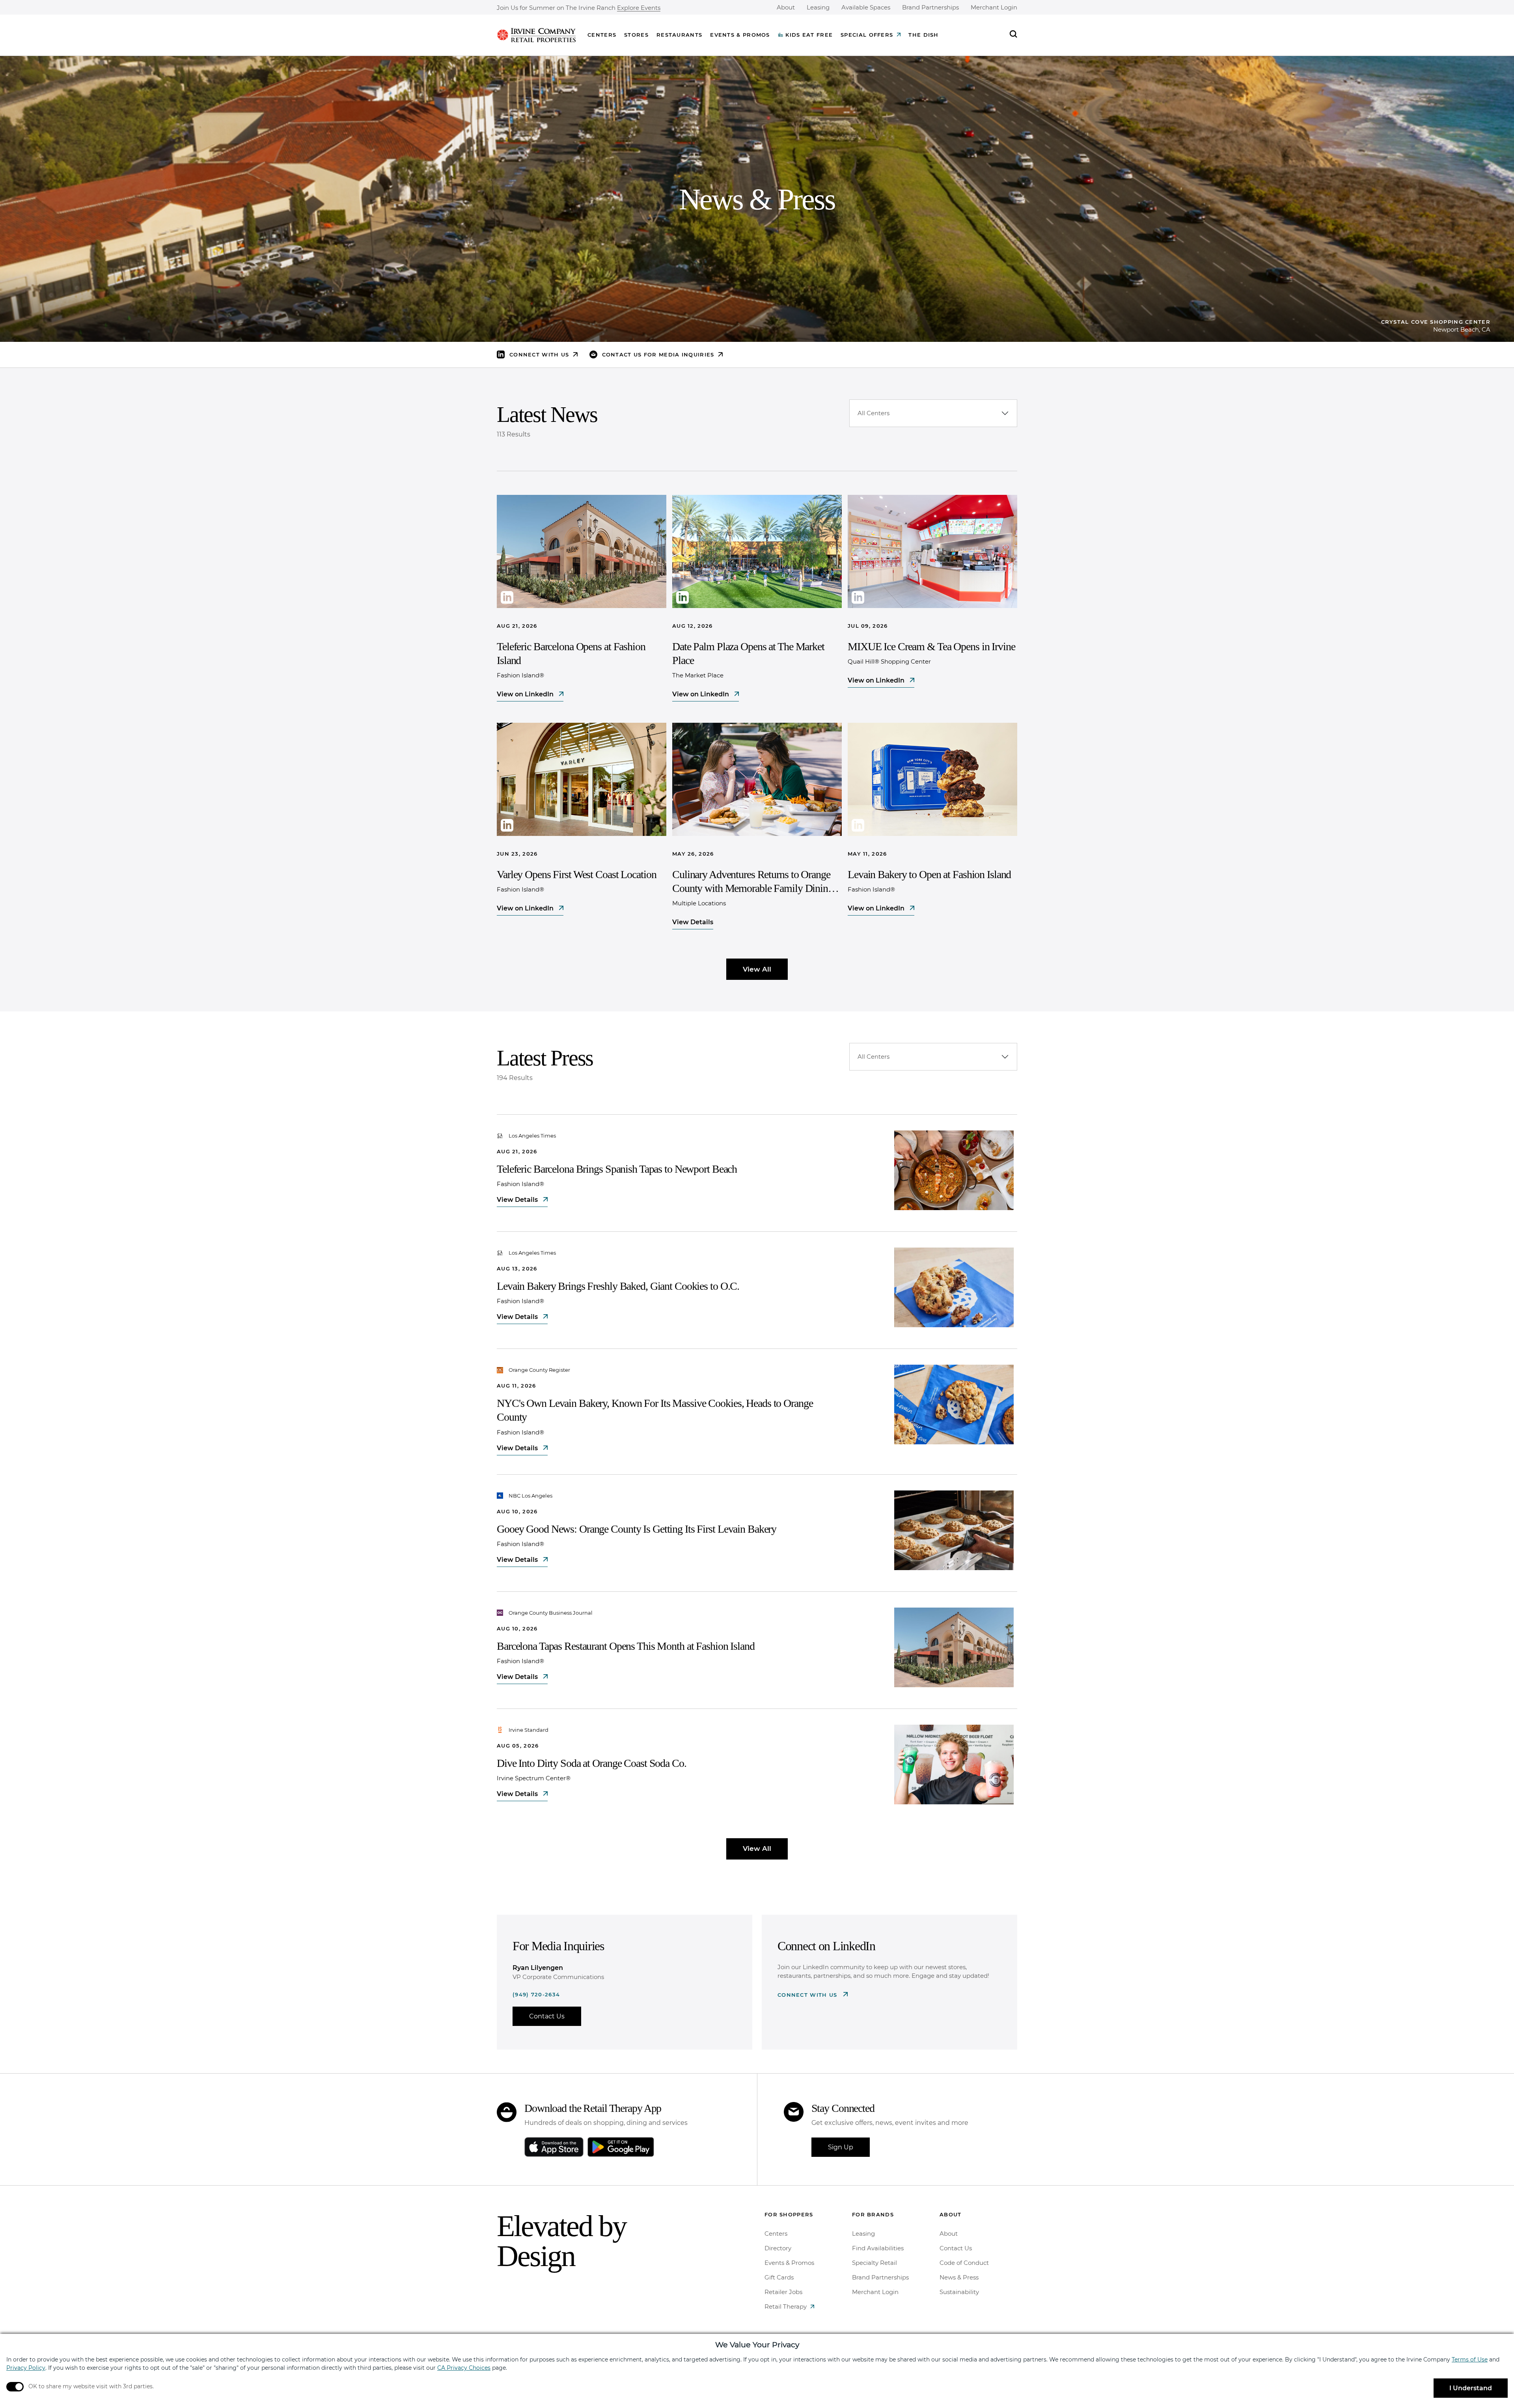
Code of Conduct (964, 2263)
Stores (636, 35)
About (786, 7)
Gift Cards (779, 2277)
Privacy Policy (26, 2368)
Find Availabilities (878, 2248)
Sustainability (959, 2292)
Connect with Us (808, 1995)
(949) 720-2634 (536, 1994)
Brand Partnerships (930, 7)
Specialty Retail (874, 2263)
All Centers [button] (874, 413)
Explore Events (639, 8)
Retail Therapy (786, 2306)
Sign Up (841, 2147)
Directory (778, 2248)
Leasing (818, 7)
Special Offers (867, 35)
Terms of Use (1470, 2360)
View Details (693, 922)
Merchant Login (994, 7)
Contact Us (547, 2016)
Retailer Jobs (783, 2292)
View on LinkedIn (526, 694)
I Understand (1471, 2388)
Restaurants (679, 35)
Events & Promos (740, 35)
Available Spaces (866, 7)
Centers (602, 35)
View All (757, 969)
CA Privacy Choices (464, 2368)
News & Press (959, 2277)
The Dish (923, 35)
